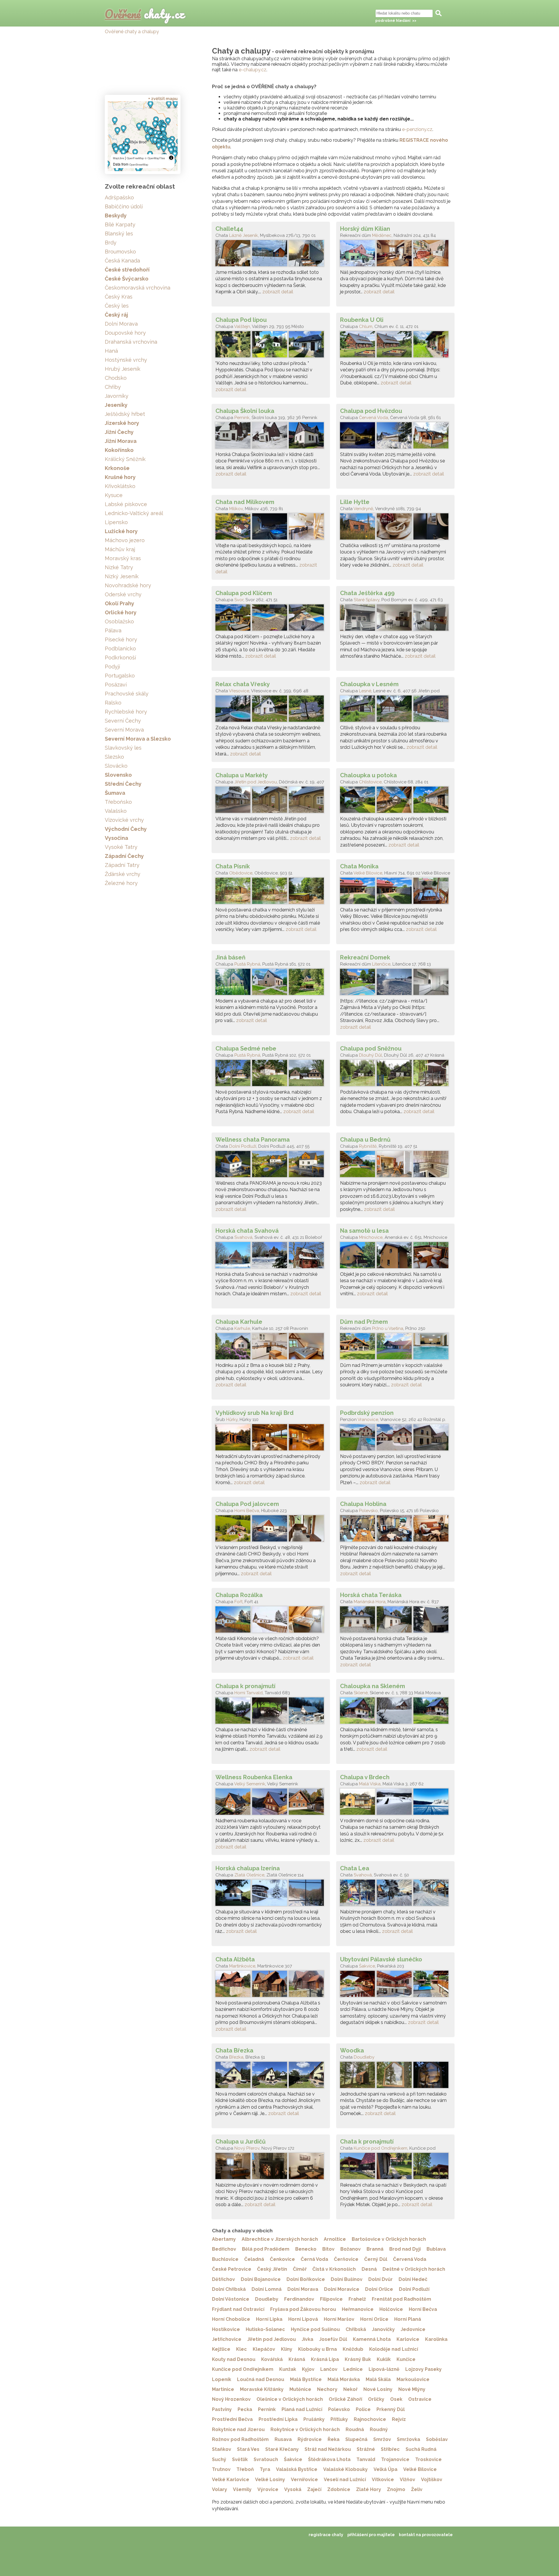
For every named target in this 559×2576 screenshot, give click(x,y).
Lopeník (222, 2379)
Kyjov (308, 2369)
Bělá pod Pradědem (266, 2249)
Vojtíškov (432, 2480)
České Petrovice (232, 2269)
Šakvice (367, 1966)
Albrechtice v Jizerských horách (280, 2239)
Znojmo (396, 2489)
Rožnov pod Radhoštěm (240, 2439)
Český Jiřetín (272, 2269)
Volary (220, 2489)
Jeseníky (116, 405)
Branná (375, 2249)
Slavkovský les (123, 748)
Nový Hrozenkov (231, 2399)
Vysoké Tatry (121, 847)
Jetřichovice (227, 2339)
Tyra (265, 2469)
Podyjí (112, 667)
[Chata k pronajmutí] (395, 2167)
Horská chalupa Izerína (248, 1868)
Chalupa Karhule (239, 1322)
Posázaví (116, 685)
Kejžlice (221, 2349)
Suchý (219, 2459)
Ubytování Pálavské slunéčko (381, 1959)
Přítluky (339, 2419)
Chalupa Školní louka (245, 411)
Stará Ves (248, 2449)
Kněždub (353, 2349)
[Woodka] (395, 2076)
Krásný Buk (358, 2359)
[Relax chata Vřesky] (271, 710)
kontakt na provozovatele (426, 2535)
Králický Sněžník (125, 459)
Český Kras (119, 297)
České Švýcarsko (127, 279)
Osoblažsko (119, 621)
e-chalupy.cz (253, 70)
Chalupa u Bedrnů (365, 1140)
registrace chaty (326, 2535)
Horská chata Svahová (247, 1231)
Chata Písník (233, 866)
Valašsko (116, 811)
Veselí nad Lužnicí (345, 2480)
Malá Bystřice (306, 2379)
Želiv (417, 2489)
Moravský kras (123, 558)
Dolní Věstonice (231, 2299)
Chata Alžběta (235, 1959)
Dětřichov (223, 2279)
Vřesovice (239, 691)
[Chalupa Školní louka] (271, 437)
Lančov (329, 2369)
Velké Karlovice (231, 2480)
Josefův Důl (333, 2339)
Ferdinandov (299, 2299)
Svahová (243, 1237)
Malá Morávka (344, 2379)
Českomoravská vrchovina (138, 288)
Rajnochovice (370, 2419)
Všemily (242, 2489)
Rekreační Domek (365, 957)
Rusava (283, 2439)
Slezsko (114, 757)
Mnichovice (371, 1237)
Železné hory (121, 883)
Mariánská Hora (370, 1602)
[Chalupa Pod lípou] (271, 346)
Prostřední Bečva (232, 2419)
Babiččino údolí (124, 206)
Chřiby (113, 387)
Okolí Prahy (120, 603)
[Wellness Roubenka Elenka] (271, 1803)
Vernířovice (304, 2480)
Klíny (287, 2349)
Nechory (327, 2389)
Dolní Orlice (379, 2289)
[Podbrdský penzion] (395, 1439)
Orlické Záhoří (345, 2399)
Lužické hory (121, 531)
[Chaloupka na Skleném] (395, 1712)
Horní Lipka (269, 2319)
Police (363, 2409)
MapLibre (118, 158)
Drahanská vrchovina (131, 342)
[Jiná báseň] (271, 983)
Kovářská (272, 2359)
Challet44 (229, 229)
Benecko (306, 2249)
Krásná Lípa (325, 2359)
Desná (369, 2269)
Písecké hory (121, 639)
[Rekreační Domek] (395, 983)
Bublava (436, 2249)
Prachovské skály (127, 694)
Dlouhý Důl (370, 1055)
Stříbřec (390, 2449)
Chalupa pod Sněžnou (371, 1049)
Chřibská (356, 2329)
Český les (117, 306)
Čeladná (254, 2259)
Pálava (113, 630)
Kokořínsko (119, 450)
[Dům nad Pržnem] (395, 1348)
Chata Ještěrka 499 (367, 593)
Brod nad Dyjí (405, 2249)
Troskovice (428, 2459)
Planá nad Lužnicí (302, 2409)
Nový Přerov (247, 2148)
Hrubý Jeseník (123, 369)
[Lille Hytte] (395, 528)
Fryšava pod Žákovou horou (303, 2309)
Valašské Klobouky (345, 2469)
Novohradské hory (128, 585)
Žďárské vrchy (123, 874)
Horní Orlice (374, 2319)
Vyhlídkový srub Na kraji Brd (254, 1413)
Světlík (240, 2459)
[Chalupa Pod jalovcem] (271, 1530)
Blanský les (119, 234)
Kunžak (288, 2369)
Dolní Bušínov (347, 2279)
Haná (111, 351)
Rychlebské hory (126, 712)
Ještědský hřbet (125, 414)
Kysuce (114, 495)
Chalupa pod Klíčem (244, 593)
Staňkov (222, 2449)
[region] (143, 136)
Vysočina (116, 838)
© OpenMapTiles (155, 158)
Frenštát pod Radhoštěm (401, 2299)
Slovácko (116, 766)
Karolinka (436, 2339)
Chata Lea (355, 1868)
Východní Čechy (126, 829)
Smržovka (408, 2439)
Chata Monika (359, 866)
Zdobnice (339, 2489)
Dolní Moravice (342, 2289)
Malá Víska (370, 1784)
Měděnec (382, 235)
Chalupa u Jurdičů (240, 2142)
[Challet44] (271, 255)
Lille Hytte (355, 502)
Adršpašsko (119, 197)
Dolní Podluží (243, 1146)
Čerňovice (346, 2259)
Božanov (351, 2249)
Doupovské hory (125, 333)
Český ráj (116, 315)
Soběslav (437, 2439)
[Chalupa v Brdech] (395, 1803)
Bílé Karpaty (120, 225)
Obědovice (241, 873)
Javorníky (117, 396)
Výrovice (268, 2489)
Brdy (111, 243)
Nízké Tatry (119, 567)
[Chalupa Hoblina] (395, 1530)
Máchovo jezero (125, 540)
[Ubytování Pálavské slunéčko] (395, 1985)
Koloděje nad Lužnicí (394, 2349)
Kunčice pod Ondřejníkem (381, 2148)
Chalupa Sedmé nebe (246, 1049)
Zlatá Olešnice (249, 1875)
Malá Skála (378, 2379)
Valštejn (242, 327)
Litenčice (381, 964)
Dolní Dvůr (381, 2279)
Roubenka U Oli (362, 320)
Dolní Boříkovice (306, 2279)
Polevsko (368, 1511)
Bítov (328, 2249)
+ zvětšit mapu (163, 99)
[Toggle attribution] (171, 158)
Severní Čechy (123, 721)
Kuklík (384, 2359)
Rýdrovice (310, 2439)
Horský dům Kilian (365, 229)
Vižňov (407, 2480)
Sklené (361, 1693)
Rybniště (368, 1146)
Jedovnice (413, 2329)
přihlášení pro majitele (371, 2535)
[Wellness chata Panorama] (271, 1165)
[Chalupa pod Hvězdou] (395, 437)
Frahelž (357, 2299)
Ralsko (113, 703)
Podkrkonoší (120, 658)
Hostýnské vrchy (126, 360)
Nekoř (350, 2389)
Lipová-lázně (384, 2369)
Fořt (238, 1602)
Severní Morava (124, 730)
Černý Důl (376, 2259)
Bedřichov (224, 2249)
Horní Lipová (303, 2319)
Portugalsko (120, 676)
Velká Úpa (385, 2469)
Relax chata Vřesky (243, 684)
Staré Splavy (367, 600)
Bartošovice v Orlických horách (389, 2239)
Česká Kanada (122, 261)
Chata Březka (234, 2050)
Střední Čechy (123, 784)
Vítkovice (383, 2480)
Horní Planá (408, 2319)
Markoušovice (413, 2379)
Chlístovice (370, 782)
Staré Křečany (282, 2449)
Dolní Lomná (267, 2289)
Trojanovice (395, 2459)
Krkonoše (117, 468)
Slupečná (356, 2439)
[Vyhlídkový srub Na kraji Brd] (271, 1439)
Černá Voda (314, 2259)
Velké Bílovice (368, 873)
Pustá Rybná (247, 964)
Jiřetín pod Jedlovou (256, 782)
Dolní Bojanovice (261, 2279)
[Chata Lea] (395, 1894)
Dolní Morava (303, 2289)
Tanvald (366, 2459)
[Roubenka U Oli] (395, 346)
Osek (396, 2399)
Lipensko (116, 522)
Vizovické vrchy (124, 820)
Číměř (300, 2269)
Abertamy (224, 2239)
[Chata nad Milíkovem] (271, 528)
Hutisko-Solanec (265, 2329)
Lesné (365, 691)
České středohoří (127, 270)
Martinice (223, 2389)
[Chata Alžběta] (271, 1985)
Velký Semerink (250, 1784)
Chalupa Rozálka (239, 1595)
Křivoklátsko (120, 486)
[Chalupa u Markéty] (271, 801)
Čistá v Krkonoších (334, 2269)
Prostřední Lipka (278, 2419)
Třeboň (245, 2469)
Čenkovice (282, 2259)
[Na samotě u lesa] (395, 1257)
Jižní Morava (121, 441)
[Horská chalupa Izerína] (271, 1894)
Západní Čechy (124, 856)
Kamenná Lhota (372, 2339)
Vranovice (368, 1420)
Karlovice (408, 2339)
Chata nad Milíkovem (245, 502)
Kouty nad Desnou (234, 2359)
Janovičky (383, 2329)
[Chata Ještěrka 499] (395, 619)
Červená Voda (374, 418)
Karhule (242, 1328)
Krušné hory (120, 477)
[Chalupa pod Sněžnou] (395, 1074)
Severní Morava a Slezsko (138, 739)
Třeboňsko (118, 802)
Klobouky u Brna (317, 2349)
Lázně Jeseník (244, 235)
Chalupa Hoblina (363, 1504)
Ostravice (420, 2399)
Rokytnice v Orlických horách (305, 2429)
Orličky (376, 2399)
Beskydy (116, 215)
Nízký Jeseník (122, 576)
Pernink (242, 418)
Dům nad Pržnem (364, 1322)
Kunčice (406, 2359)
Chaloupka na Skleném (373, 1686)
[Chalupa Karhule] (271, 1348)
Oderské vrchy (123, 594)
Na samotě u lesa (364, 1231)
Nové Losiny (378, 2389)
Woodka (352, 2050)
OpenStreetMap (139, 165)
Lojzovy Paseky (423, 2369)
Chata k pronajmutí (367, 2142)
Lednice (353, 2369)
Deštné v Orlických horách (414, 2269)
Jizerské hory (122, 423)
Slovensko (118, 775)
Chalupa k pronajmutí (245, 1686)
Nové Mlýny (412, 2389)
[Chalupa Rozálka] (271, 1621)
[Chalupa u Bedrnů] (395, 1165)
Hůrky (232, 1420)
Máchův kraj (120, 549)
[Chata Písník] (271, 892)
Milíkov (236, 509)
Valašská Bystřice (297, 2469)
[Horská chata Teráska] (395, 1621)
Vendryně (363, 509)
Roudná (355, 2429)
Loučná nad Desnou (261, 2379)
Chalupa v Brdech (365, 1777)
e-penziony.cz (417, 129)
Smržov (382, 2439)
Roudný (379, 2429)
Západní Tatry (122, 865)
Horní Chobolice (231, 2319)
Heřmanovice (358, 2309)
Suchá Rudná (421, 2449)
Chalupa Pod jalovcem (247, 1504)
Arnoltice (335, 2239)
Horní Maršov (339, 2319)
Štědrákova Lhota (329, 2459)
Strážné (366, 2449)
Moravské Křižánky (262, 2389)
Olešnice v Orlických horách (290, 2399)
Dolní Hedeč (413, 2279)
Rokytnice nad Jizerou (238, 2429)
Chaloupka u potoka (368, 775)
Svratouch (266, 2459)
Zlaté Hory (369, 2489)
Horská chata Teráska (371, 1595)
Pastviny (222, 2409)
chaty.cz (145, 14)
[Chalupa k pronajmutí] (271, 1712)
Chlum (366, 327)
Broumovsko (120, 252)
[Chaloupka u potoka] (395, 801)
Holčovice (391, 2309)
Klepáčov (264, 2349)
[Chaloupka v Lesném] (395, 710)
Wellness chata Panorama (253, 1140)
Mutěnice (300, 2389)
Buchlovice (225, 2259)
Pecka (245, 2409)
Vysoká (293, 2489)
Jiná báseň (230, 957)
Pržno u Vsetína (388, 1328)
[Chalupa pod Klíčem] (271, 619)
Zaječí (314, 2489)
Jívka (307, 2339)
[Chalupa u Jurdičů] (271, 2167)
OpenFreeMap (135, 158)
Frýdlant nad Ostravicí (238, 2309)
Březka (236, 2057)
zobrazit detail (278, 292)
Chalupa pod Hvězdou (371, 411)
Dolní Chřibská (229, 2289)
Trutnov (221, 2469)
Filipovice (331, 2299)
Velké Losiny (270, 2480)
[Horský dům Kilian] (395, 255)
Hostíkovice (226, 2329)
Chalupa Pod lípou (241, 320)
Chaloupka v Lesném (369, 684)
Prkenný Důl (391, 2409)
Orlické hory (121, 612)
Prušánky (314, 2419)
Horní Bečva (247, 1511)
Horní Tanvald (248, 1693)
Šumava (115, 793)
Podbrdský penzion (367, 1413)
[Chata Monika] (395, 892)
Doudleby (364, 2057)
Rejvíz (399, 2419)
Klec (242, 2349)
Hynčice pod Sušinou (315, 2329)
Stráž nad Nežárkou (328, 2449)
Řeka (334, 2439)
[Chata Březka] (271, 2076)
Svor (239, 600)
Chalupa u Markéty (242, 775)
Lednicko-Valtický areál (134, 513)
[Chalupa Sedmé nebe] (271, 1074)
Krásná (297, 2359)
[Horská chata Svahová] (271, 1257)
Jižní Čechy (119, 432)
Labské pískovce (126, 504)
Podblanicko (120, 649)
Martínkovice (242, 1966)
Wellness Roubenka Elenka (254, 1777)
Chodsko (116, 378)
